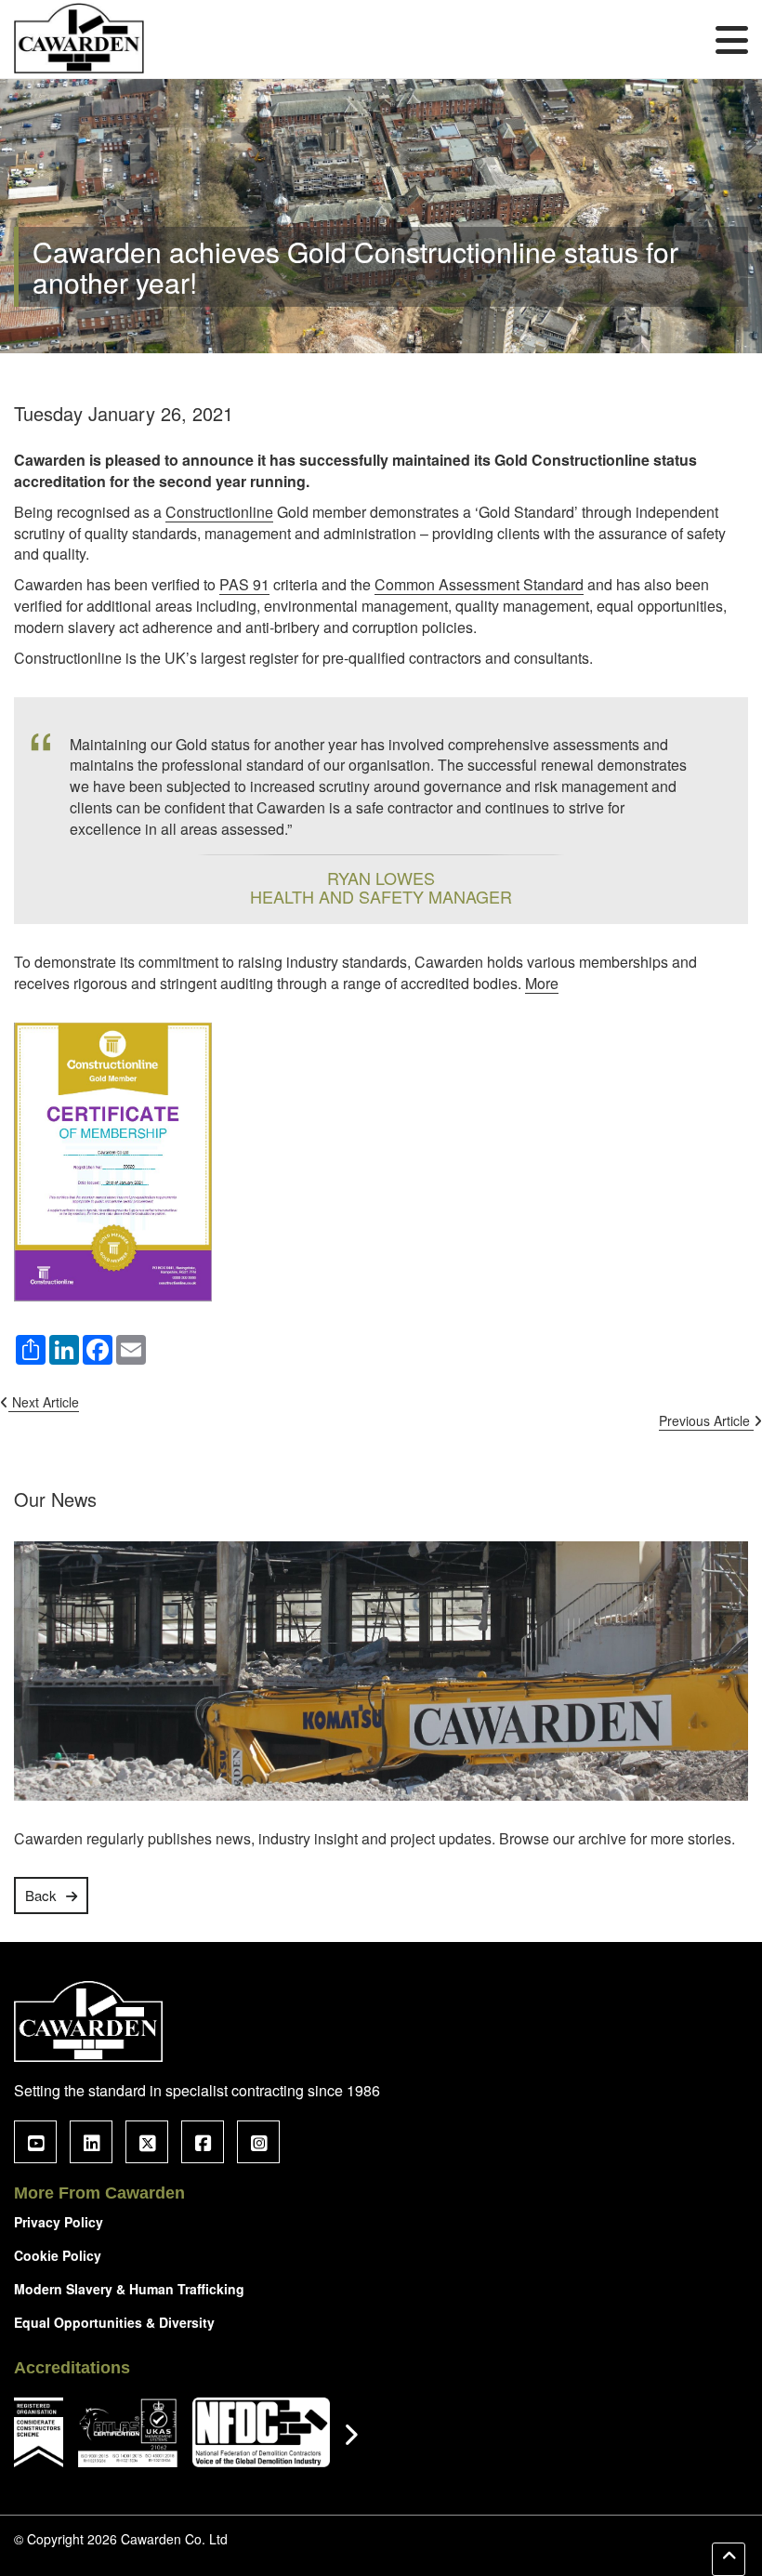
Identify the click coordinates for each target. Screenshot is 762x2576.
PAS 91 (244, 585)
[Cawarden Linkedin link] (91, 2142)
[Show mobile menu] (732, 39)
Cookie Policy (58, 2255)
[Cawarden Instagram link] (258, 2142)
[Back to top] (729, 2559)
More (542, 984)
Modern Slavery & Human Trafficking (129, 2289)
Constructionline (219, 512)
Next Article (44, 1402)
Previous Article (706, 1420)
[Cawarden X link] (147, 2142)
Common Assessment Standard (479, 585)
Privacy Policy (59, 2222)
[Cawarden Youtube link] (35, 2142)
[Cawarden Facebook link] (203, 2142)
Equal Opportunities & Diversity (114, 2322)
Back (41, 1895)
